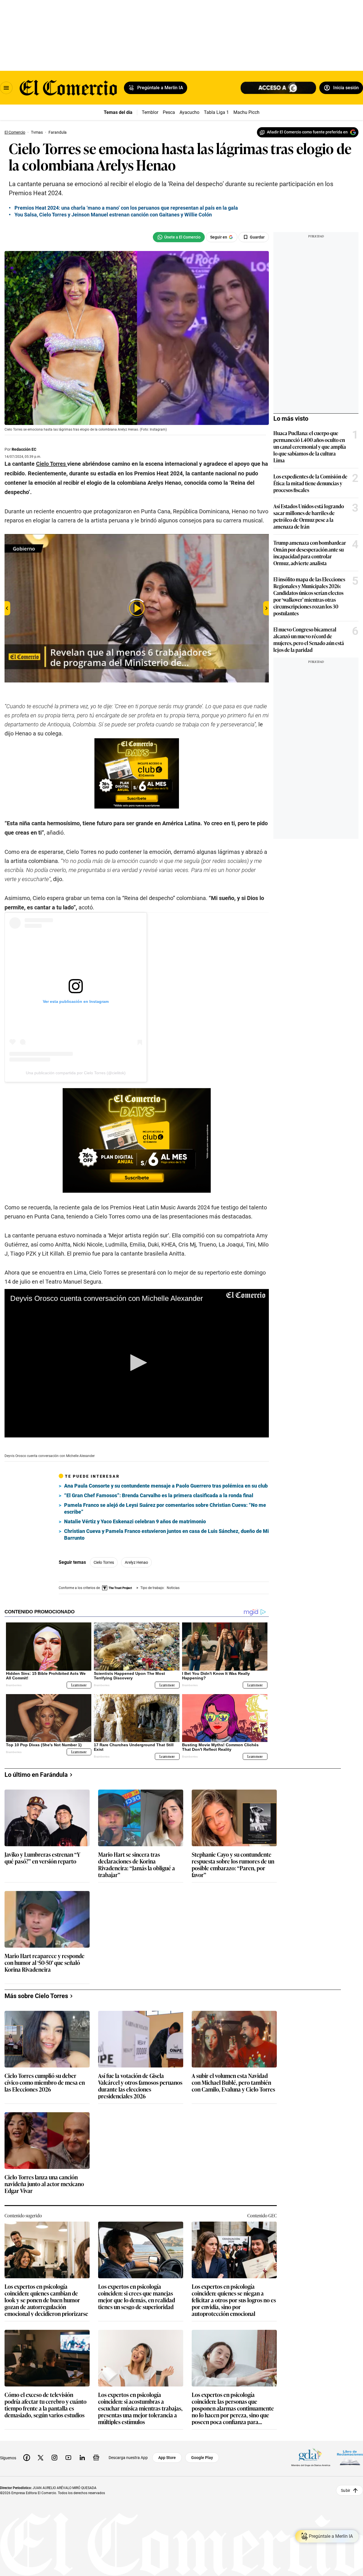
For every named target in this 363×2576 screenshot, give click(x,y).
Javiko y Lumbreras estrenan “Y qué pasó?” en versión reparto (42, 1858)
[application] (137, 1363)
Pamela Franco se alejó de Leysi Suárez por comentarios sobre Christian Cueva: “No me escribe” (165, 1508)
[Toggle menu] (6, 88)
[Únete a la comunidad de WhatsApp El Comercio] (179, 237)
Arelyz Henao (136, 1562)
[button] (137, 1363)
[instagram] (54, 2458)
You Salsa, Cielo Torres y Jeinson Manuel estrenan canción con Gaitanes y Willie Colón (113, 215)
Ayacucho (189, 112)
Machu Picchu (248, 112)
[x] (41, 2458)
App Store (167, 2458)
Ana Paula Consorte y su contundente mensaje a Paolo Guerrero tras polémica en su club (166, 1486)
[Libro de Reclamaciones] (350, 2458)
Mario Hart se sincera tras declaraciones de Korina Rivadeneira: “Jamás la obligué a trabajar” (137, 1864)
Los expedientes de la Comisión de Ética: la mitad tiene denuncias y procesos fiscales (310, 483)
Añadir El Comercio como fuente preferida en (307, 132)
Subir (346, 2490)
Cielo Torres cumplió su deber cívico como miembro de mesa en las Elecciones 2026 (45, 2083)
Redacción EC (24, 449)
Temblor (150, 112)
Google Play (202, 2458)
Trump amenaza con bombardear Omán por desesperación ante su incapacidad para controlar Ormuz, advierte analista (310, 553)
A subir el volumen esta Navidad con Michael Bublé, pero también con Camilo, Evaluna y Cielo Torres (233, 2083)
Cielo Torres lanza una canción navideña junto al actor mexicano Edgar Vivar (44, 2184)
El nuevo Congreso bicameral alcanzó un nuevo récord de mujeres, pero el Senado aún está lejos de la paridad (309, 639)
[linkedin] (82, 2458)
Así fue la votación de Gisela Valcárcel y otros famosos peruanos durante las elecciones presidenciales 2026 (140, 2086)
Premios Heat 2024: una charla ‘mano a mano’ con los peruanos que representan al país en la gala (126, 208)
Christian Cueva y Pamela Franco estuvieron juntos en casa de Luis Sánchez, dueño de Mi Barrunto (166, 1534)
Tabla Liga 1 (216, 112)
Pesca (169, 112)
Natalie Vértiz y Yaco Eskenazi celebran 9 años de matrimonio (135, 1521)
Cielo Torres (104, 1562)
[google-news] (96, 2458)
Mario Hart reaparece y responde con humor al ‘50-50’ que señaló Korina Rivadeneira (45, 1963)
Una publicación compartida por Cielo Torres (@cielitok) (76, 1073)
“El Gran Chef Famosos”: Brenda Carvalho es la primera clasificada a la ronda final (159, 1495)
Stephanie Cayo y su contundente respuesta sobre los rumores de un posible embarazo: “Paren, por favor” (233, 1864)
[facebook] (27, 2458)
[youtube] (68, 2458)
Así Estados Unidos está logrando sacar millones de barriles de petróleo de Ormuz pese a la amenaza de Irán (309, 516)
